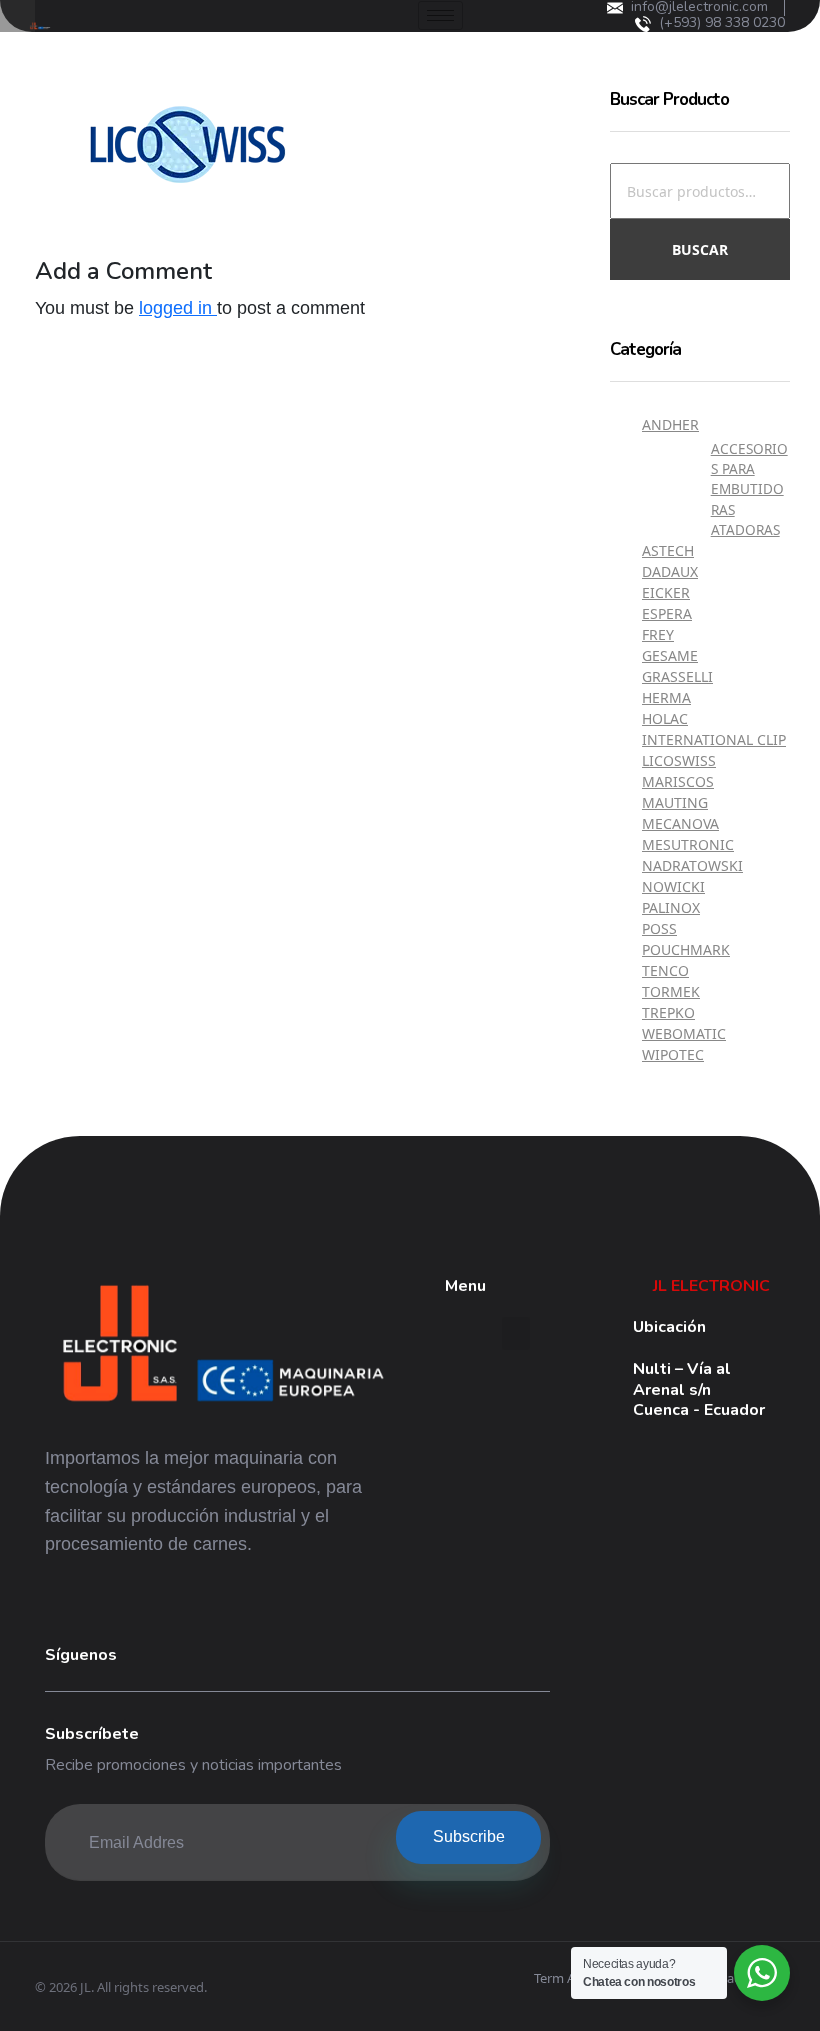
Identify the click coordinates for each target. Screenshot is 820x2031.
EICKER (666, 592)
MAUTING (675, 802)
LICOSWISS (679, 760)
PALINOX (671, 907)
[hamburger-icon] (440, 15)
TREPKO (668, 1012)
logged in (178, 308)
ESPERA (667, 613)
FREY (658, 634)
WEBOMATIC (684, 1033)
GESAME (670, 655)
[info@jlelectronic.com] (615, 8)
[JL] (222, 1347)
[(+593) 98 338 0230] (643, 24)
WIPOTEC (673, 1054)
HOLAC (665, 718)
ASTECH (668, 550)
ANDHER (670, 424)
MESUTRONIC (688, 844)
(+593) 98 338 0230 (722, 22)
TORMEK (671, 991)
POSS (659, 928)
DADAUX (670, 571)
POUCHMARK (686, 949)
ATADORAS (745, 529)
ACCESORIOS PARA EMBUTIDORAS (749, 479)
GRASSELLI (677, 676)
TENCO (665, 970)
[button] (516, 1333)
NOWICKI (673, 886)
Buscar (700, 249)
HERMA (666, 697)
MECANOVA (680, 823)
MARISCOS (678, 781)
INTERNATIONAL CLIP (714, 739)
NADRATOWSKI (692, 865)
